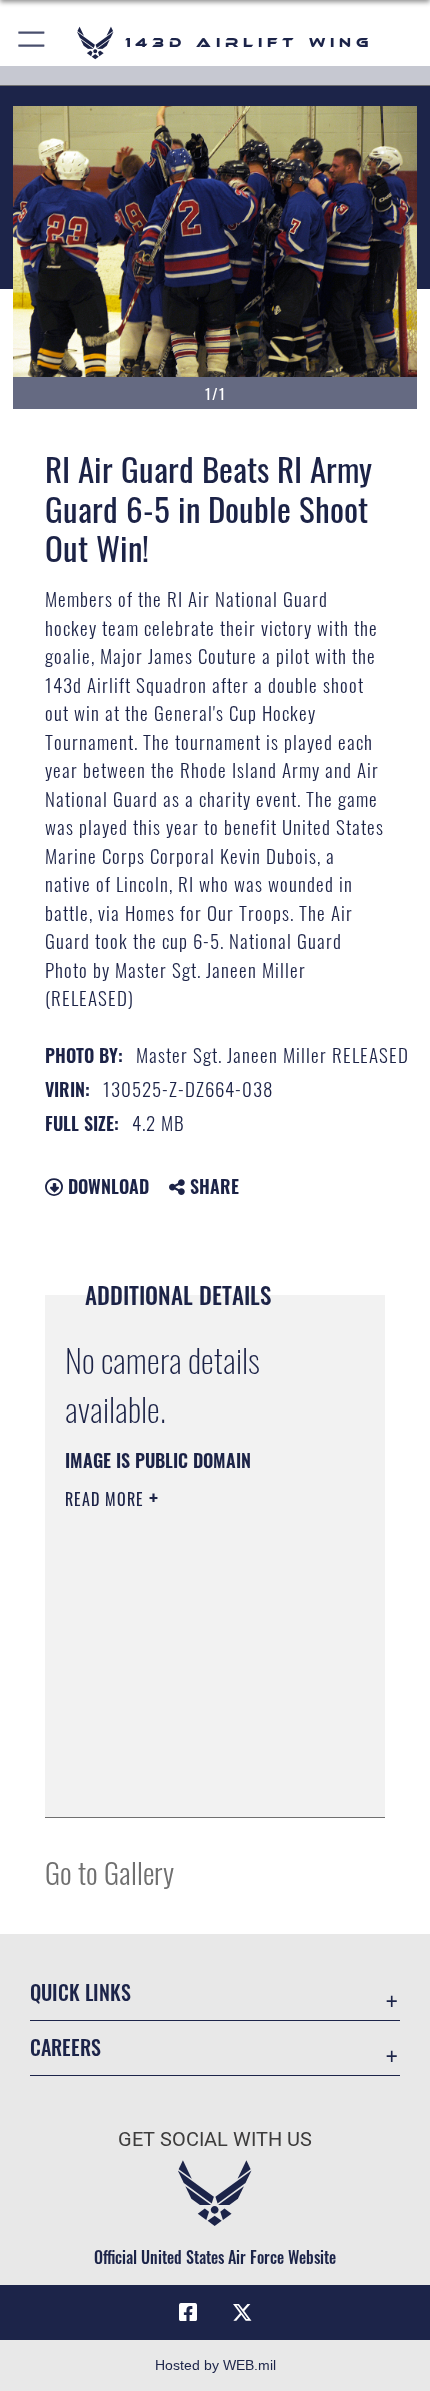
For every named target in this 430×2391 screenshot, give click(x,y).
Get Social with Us (215, 2139)
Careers (65, 2047)
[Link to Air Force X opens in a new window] (242, 2313)
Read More (107, 1499)
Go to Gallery (109, 1871)
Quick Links (80, 1992)
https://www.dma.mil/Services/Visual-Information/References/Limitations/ (186, 1752)
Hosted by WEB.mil (215, 2365)
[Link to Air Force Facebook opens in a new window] (188, 2313)
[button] (32, 42)
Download (106, 1186)
